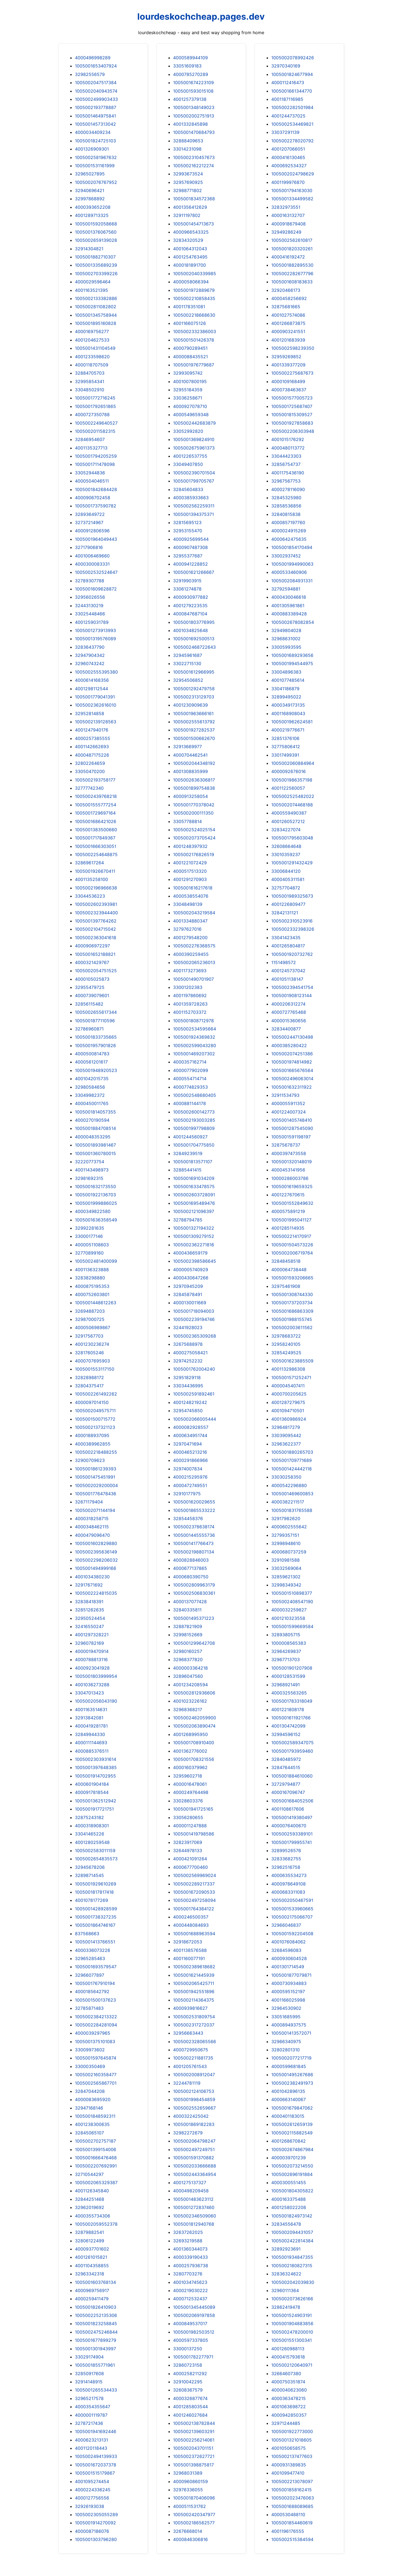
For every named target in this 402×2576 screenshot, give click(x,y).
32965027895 (90, 174)
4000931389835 (289, 2465)
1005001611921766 (291, 1718)
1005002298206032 (96, 1560)
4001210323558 (288, 1618)
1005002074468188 (292, 805)
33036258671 (188, 398)
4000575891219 (288, 1211)
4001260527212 (288, 821)
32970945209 (188, 1286)
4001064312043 (190, 249)
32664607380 (286, 2374)
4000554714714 (190, 1079)
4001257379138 (190, 99)
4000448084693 (191, 1925)
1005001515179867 (95, 2473)
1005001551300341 (292, 2340)
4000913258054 (190, 796)
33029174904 (89, 2357)
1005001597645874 (96, 2058)
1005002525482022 (293, 796)
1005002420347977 (194, 2515)
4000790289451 (190, 348)
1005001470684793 (194, 132)
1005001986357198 (292, 780)
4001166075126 (190, 323)
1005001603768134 (95, 2282)
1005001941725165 (193, 1809)
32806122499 (90, 2241)
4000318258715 (92, 1518)
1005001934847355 (292, 2257)
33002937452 (286, 556)
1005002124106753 (194, 2091)
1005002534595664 (195, 1029)
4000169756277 (92, 331)
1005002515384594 (292, 2539)
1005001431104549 (95, 348)
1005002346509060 (195, 2216)
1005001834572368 (194, 199)
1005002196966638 (96, 888)
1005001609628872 (96, 589)
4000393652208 (93, 207)
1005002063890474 (194, 1726)
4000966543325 (191, 232)
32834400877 (286, 1029)
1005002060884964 (293, 763)
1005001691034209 (194, 1178)
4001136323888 (92, 1270)
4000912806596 (92, 531)
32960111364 (285, 2290)
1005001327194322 (194, 1228)
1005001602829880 (96, 1543)
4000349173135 (288, 705)
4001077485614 (288, 680)
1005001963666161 (193, 713)
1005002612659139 (292, 2124)
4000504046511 (92, 481)
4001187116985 (287, 99)
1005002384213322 (96, 2017)
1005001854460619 (292, 2523)
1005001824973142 (292, 2216)
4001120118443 (91, 2448)
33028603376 (188, 1801)
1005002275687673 (292, 373)
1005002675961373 (194, 448)
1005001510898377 (292, 1593)
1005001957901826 (95, 1045)
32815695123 (187, 522)
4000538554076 (191, 896)
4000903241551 (288, 331)
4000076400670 (289, 1826)
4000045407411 (288, 1386)
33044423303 (286, 456)
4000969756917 (92, 2290)
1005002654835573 (96, 1859)
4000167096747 (288, 1792)
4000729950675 (191, 2050)
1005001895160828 (96, 323)
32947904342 (90, 655)
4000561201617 (91, 1062)
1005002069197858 (194, 2315)
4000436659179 (190, 1253)
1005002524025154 (194, 830)
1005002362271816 (194, 1245)
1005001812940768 (194, 2224)
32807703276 (188, 2274)
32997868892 (90, 199)
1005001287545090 (292, 1128)
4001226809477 (288, 904)
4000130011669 (190, 1303)
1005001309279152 (194, 1236)
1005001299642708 (194, 1643)
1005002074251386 (292, 1054)
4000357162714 (190, 1062)
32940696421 (90, 190)
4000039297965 (93, 2033)
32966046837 (286, 1925)
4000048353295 (93, 1137)
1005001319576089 (95, 639)
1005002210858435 (194, 298)
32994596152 (286, 1734)
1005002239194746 (194, 1319)
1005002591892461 (194, 1394)
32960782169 (89, 1643)
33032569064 (286, 1568)
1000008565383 (289, 1643)
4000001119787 (91, 2415)
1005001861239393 (96, 1469)
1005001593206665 (292, 1278)
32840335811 (187, 1610)
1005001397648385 (96, 1767)
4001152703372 (190, 1012)
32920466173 (286, 290)
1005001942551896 (194, 1992)
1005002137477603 (292, 2456)
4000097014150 (92, 1402)
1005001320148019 (292, 1162)
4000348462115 (92, 1527)
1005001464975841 (95, 116)
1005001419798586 (194, 1834)
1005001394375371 (193, 514)
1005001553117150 (95, 1369)
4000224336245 (93, 2490)
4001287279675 (288, 1402)
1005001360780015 (95, 1153)
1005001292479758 (194, 689)
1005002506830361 (194, 1593)
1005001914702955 (95, 1776)
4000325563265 (289, 1693)
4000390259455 (191, 954)
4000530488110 (288, 2515)
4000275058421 (190, 1353)
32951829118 (187, 1377)
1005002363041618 (96, 938)
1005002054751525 (96, 971)
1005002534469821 (292, 124)
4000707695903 (92, 1361)
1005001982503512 (194, 2332)
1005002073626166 (292, 2299)
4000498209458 (191, 2191)
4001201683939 (288, 340)
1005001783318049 (292, 1701)
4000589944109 (190, 58)
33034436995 (188, 1386)
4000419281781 (91, 1726)
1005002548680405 (195, 1095)
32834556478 (286, 2224)
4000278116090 (288, 489)
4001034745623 (190, 2282)
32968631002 (286, 639)
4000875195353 (92, 1286)
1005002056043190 (96, 1701)
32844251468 (90, 2199)
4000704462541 (190, 755)
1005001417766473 (193, 1543)
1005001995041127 (291, 1220)
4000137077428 (190, 1602)
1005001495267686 (292, 2075)
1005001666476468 (96, 2158)
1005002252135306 (96, 2315)
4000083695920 (93, 2099)
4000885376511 (92, 1751)
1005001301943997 (95, 2349)
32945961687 (188, 655)
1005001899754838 (194, 788)
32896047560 (188, 1676)
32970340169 (286, 66)
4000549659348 (191, 415)
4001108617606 (288, 1809)
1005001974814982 (292, 1062)
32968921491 (286, 1685)
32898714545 (89, 1875)
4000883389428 (289, 614)
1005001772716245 (95, 398)
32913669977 (187, 747)
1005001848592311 (95, 2116)
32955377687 (188, 556)
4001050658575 (289, 2448)
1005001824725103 (95, 141)
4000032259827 (289, 1610)
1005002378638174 (194, 1527)
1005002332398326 (293, 929)
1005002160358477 (96, 2075)
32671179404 (89, 1502)
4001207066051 (288, 149)
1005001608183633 (292, 282)
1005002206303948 (293, 431)
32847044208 (90, 2091)
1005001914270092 (95, 2523)
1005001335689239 (96, 265)
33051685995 (286, 2017)
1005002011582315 (95, 431)
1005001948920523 (96, 1070)
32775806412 (286, 747)
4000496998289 (93, 58)
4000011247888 (190, 1826)
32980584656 (90, 1087)
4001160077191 (189, 1958)
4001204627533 (92, 340)
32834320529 (188, 240)
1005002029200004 (96, 1485)
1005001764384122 (194, 1909)
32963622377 (286, 1444)
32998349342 (286, 1585)
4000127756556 (92, 2498)
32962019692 (90, 2207)
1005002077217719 (291, 2058)
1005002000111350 (193, 813)
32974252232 (188, 1361)
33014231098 (187, 149)
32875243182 (89, 1817)
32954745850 (188, 1411)
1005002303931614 (96, 1759)
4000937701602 (92, 2249)
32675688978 (188, 1344)
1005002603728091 (194, 1195)
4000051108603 (92, 1245)
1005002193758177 (95, 780)
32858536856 (286, 506)
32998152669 (188, 1635)
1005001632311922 (292, 1087)
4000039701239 (289, 2158)
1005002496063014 (292, 1079)
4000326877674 (190, 2398)
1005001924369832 (194, 1037)
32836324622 (286, 2274)
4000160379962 (190, 1767)
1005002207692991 (96, 2166)
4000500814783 (92, 1054)
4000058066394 (191, 282)
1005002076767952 (96, 182)
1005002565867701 (96, 2083)
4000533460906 (289, 572)
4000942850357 (289, 2415)
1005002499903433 (96, 99)
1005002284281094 (96, 2025)
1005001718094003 (194, 1311)
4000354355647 (93, 2407)
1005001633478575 (194, 1186)
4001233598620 (92, 357)
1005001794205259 (96, 456)
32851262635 (90, 1610)
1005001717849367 (95, 838)
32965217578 (89, 2398)
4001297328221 (92, 1635)
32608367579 (188, 2390)
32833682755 (286, 1859)
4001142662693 (92, 747)
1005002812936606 (194, 1693)
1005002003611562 (292, 1327)
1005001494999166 (96, 1568)
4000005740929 (191, 1270)
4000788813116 (91, 1659)
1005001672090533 (194, 1892)
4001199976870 (288, 182)
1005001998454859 (194, 2099)
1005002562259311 (194, 506)
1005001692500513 (194, 639)
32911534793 (285, 1095)
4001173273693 (190, 971)
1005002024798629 (293, 174)
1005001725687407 (292, 406)
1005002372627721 (194, 2456)
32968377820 (188, 1659)
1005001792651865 (95, 406)
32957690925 (188, 182)
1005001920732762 (292, 954)
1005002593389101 (292, 1834)
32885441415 (187, 1170)
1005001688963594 (194, 1934)
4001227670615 (288, 1195)
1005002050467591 (292, 1900)
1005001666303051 (96, 846)
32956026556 (90, 597)
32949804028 (286, 630)
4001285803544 (190, 2407)
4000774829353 (190, 1087)
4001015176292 (288, 439)
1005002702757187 (95, 2141)
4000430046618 (289, 597)
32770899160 (89, 1253)
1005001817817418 (94, 1892)
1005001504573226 (292, 1245)
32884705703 (90, 373)
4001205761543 (190, 2066)
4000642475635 (289, 539)
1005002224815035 (96, 1593)
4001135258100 (91, 879)
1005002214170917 (291, 1236)
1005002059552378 (96, 2224)
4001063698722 (289, 2407)
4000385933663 (191, 498)
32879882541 (89, 2232)
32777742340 (89, 788)
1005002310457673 (194, 157)
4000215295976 (190, 1477)
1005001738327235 (96, 1917)
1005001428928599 (96, 1909)
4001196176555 (288, 2531)
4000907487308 (190, 547)
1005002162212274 (193, 166)
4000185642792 (92, 1992)
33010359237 (286, 854)
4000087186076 (92, 2531)
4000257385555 (93, 738)
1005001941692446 (96, 2431)
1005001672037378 (96, 2465)
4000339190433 (190, 2257)
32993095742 (188, 373)
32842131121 (285, 913)
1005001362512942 (96, 1801)
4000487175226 (92, 755)
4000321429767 (92, 962)
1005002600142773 (194, 1112)
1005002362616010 (96, 705)
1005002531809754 (194, 2017)
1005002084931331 (292, 581)
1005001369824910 (194, 439)
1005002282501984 (292, 107)
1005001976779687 (194, 365)
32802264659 (90, 763)
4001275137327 (190, 2183)
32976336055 (188, 2490)
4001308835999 (190, 771)
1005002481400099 (96, 1261)
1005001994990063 (292, 564)
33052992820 (188, 431)
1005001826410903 (96, 2307)
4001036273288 (92, 1685)
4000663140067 (289, 2099)
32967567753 (286, 481)
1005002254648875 (96, 854)
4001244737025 (288, 116)
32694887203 (90, 1311)
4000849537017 (190, 2324)
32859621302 (286, 1577)
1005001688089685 (292, 2506)
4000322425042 (191, 2116)
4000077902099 (191, 1070)
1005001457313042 (95, 124)
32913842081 (89, 1718)
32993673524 (188, 174)
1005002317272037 (194, 2025)
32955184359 (188, 390)
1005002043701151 (193, 2448)
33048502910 (90, 390)
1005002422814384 (292, 2241)
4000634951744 (190, 1435)
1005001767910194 (95, 1983)
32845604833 (188, 489)
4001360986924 (289, 1419)
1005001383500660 (96, 830)
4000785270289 (191, 74)
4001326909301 (92, 149)
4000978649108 (289, 1884)
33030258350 (286, 1477)
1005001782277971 (193, 2357)
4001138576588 (190, 1950)
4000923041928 (92, 1668)
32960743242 (90, 663)
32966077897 (90, 1975)
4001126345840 (92, 2191)
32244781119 (187, 2083)
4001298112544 (91, 689)
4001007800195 (190, 381)
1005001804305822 (292, 2191)
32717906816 (89, 547)
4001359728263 (190, 1004)
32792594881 (286, 589)
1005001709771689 (292, 1460)
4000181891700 (190, 265)
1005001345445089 (194, 2307)
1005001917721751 (94, 1809)
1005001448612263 (96, 1303)
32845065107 (89, 2133)
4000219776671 (288, 730)
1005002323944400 (96, 913)
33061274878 (187, 589)
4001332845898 (190, 124)
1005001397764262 (96, 921)
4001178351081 (189, 307)
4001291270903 (190, 879)
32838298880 (90, 1278)
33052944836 (90, 473)
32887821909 (188, 1626)
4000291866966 (190, 1460)
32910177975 (187, 1494)
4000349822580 (93, 1211)
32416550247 (89, 1626)
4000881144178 (190, 1103)
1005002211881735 (193, 2058)
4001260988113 (288, 2349)
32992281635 (90, 1228)
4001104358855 (92, 2266)
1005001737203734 (292, 1303)
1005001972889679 (194, 290)
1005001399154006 (96, 2149)
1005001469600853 (292, 1494)
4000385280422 (289, 1045)
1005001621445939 (194, 1975)
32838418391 (89, 1602)
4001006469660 (92, 556)
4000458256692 (289, 298)
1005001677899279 (96, 2340)
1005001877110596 (95, 1021)
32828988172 (89, 1377)
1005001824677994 (292, 74)
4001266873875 (288, 323)
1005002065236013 (194, 962)
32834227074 (286, 830)
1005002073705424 (194, 838)
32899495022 (286, 697)
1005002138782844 (194, 2423)
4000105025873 (92, 979)
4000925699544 (191, 539)
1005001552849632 (292, 1203)
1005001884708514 (95, 1128)
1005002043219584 (194, 913)
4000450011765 (92, 1103)
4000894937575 (289, 2025)
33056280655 (188, 1817)
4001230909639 (190, 705)
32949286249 (286, 232)
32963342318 (90, 2274)
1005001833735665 (96, 1037)
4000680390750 (191, 1577)
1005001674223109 (193, 83)
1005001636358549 (96, 1220)
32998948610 (286, 1543)
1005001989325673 (292, 896)
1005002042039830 (293, 2282)
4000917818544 (92, 1792)
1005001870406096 (194, 2498)
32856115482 (89, 1004)
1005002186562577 (194, 2523)
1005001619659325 (292, 1186)
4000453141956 (288, 1170)
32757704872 (286, 888)
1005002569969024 (195, 1875)
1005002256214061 (194, 2440)
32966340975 (286, 2042)
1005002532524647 (96, 572)
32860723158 (188, 2365)
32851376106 (285, 738)
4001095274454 (92, 2481)
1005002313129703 (194, 697)
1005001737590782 (96, 506)
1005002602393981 (96, 904)
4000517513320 (190, 871)
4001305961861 (288, 606)
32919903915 (187, 581)
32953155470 (188, 531)
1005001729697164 (95, 813)
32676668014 (188, 2531)
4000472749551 (190, 1485)
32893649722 (90, 514)
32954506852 (188, 680)
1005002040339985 (195, 274)
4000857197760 (288, 522)
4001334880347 (190, 921)
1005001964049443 (96, 539)
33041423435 (286, 938)
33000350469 (90, 2066)
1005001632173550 (95, 1186)
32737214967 (89, 522)
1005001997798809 (194, 1128)
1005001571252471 (291, 1377)
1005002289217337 (194, 1884)
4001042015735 (92, 1079)
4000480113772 (288, 448)
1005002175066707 (292, 1917)
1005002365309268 (195, 1336)
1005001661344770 (292, 91)
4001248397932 (190, 846)
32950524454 (90, 1618)
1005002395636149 (96, 1552)
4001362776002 (190, 1751)
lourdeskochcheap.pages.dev (201, 17)
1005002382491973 (292, 2083)
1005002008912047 (194, 2075)
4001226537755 (190, 456)
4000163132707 (288, 215)
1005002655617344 (96, 1012)
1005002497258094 (194, 1900)
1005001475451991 (95, 1477)
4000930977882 (191, 597)
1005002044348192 (194, 763)
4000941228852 (190, 564)
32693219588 (188, 2241)
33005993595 (286, 647)
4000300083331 (92, 564)
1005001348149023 (194, 107)
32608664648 (286, 846)
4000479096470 (92, 1535)
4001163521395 (91, 290)
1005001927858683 (292, 423)
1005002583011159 (95, 1851)
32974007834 (188, 1469)
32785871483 (89, 2008)
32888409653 (188, 141)
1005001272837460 (194, 2207)
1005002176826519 (194, 854)
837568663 (87, 1934)
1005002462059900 (195, 1718)
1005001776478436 (96, 1494)
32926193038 (90, 2506)
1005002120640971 (292, 2365)
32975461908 (286, 1286)
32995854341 (90, 381)
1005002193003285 (194, 1120)
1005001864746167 (95, 1925)
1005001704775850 (194, 1145)
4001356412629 (190, 207)
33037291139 (285, 132)
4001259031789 (92, 622)
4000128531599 (288, 1676)
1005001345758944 (96, 315)
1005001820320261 (292, 249)
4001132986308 (288, 1369)
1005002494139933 (96, 2456)
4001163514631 (91, 1709)
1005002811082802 (96, 307)
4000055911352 (288, 1103)
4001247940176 (92, 730)
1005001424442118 (292, 1469)
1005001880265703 (292, 1452)
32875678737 (286, 1145)
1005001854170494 (292, 547)
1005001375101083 (95, 2042)
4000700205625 (289, 1394)
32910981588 (286, 1560)
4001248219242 (190, 1402)
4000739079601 (92, 995)
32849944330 (90, 1734)
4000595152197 (288, 1992)
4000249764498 (191, 1792)
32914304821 (89, 249)
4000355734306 (93, 2216)
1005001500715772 (95, 1419)
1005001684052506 (292, 1801)
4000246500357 (191, 1917)
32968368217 (188, 1709)
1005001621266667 (194, 572)
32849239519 (188, 1153)
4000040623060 (289, 2390)
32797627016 (187, 929)
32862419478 (286, 2307)
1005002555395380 (96, 672)
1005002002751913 (194, 116)
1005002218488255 (96, 1452)
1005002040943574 (96, 91)
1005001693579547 (96, 1967)
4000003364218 (190, 1668)
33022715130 (187, 663)
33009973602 (90, 2050)
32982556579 (90, 74)
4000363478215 (289, 2398)
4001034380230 (92, 1577)
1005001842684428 (96, 489)
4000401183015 (288, 2116)
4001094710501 (288, 1411)
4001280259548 (92, 1842)
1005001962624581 (292, 722)
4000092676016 (289, 771)
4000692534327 (289, 166)
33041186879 (285, 689)
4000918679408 (289, 224)
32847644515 (286, 1767)
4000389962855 (93, 1444)
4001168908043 (288, 713)
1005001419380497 (292, 1817)
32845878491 (188, 1294)
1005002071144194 (95, 1510)
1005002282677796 (292, 274)
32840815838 (286, 514)
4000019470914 (92, 1651)
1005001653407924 (96, 66)
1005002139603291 (194, 2431)
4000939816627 (190, 2008)
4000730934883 (289, 1983)
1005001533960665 (292, 1909)
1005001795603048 (292, 838)
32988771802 (187, 190)
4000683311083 (288, 1892)
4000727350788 (92, 415)
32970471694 (187, 1444)
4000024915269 (289, 531)
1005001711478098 (95, 464)
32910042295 (188, 2382)
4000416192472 (288, 257)
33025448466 (90, 614)
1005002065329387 (96, 2183)
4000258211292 (190, 2374)
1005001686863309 (292, 1311)
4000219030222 (190, 2290)
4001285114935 (288, 1228)
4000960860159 (190, 2481)
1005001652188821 (95, 954)
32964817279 (286, 1427)
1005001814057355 (95, 1112)
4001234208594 (190, 1685)
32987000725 (90, 1319)
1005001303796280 (96, 2539)
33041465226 (90, 1834)
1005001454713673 (193, 224)
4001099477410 (288, 2473)
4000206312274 (288, 1004)
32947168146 (89, 2108)
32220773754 (90, 1162)
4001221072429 (190, 863)
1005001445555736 (194, 1535)
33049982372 (90, 1095)
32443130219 (89, 606)
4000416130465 (288, 157)
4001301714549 (288, 1967)
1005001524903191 (292, 2315)
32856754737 (286, 464)
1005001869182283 (194, 2124)
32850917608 (89, 2374)
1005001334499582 (292, 199)
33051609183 (187, 66)
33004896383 (286, 672)
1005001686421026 (96, 821)
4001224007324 (289, 1112)
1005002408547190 (292, 1602)
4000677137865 (190, 1568)
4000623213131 (91, 2440)
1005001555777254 (96, 805)
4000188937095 (92, 1435)
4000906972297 (92, 946)
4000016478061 (190, 1784)
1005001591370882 (194, 2158)
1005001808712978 (193, 1021)
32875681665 (286, 307)
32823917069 (188, 1842)
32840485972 (286, 1759)
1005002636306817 (194, 780)
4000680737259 (289, 1552)
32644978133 (188, 1851)
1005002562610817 (292, 240)
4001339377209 (288, 365)
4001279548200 (190, 938)
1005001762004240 (194, 1369)
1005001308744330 (292, 1294)
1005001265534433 (96, 2390)
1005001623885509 (292, 1361)
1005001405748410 (292, 1120)
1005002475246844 (96, 2332)
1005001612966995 (194, 672)
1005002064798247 (194, 2141)
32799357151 (285, 1535)
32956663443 (188, 2033)
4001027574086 (288, 315)
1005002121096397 (194, 1211)
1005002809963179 (194, 1585)
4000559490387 (289, 813)
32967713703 (286, 1659)
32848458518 (286, 1261)
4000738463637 (289, 390)
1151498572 (284, 962)
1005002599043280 (195, 1045)
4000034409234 (93, 132)
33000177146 (89, 1236)
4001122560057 (288, 788)
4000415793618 (288, 2357)
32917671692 (89, 1585)
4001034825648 (190, 630)
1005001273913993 (95, 630)
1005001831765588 (292, 1510)
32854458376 (188, 1518)
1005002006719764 (292, 1253)
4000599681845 (289, 2066)
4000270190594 (92, 1120)
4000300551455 (289, 2183)
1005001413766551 (95, 1942)
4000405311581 (288, 879)
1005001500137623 (95, 2000)
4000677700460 (190, 1867)
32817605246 (89, 1353)
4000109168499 (288, 381)
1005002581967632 (96, 157)
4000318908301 (92, 1826)
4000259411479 (92, 2299)
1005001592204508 (292, 1934)
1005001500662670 (194, 738)
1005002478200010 (292, 2332)
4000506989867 (93, 1327)
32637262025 (188, 2232)
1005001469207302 (194, 1054)
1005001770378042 (194, 805)
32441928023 (188, 1327)
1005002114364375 (194, 2000)
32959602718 (188, 1776)
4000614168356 (92, 680)
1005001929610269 (96, 1884)
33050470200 (90, 771)
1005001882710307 (95, 257)
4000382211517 (288, 1502)
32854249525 (286, 1353)
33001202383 (188, 987)
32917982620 (286, 1518)
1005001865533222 (194, 1510)
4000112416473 (288, 83)
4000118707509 (92, 365)
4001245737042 (288, 971)
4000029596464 (93, 282)
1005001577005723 (292, 398)
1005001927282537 (194, 730)
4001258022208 (289, 2207)
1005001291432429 (292, 863)
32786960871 (89, 1029)
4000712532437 (190, 2299)
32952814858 (90, 713)
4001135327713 (91, 448)
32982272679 (188, 2133)
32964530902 (286, 2008)
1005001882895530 (292, 265)
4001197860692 (190, 995)
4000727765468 (289, 1012)
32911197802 (187, 215)
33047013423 (89, 1693)
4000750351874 (288, 2382)
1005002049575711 (95, 1411)
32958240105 (286, 1344)
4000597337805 (191, 2340)
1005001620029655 (194, 1502)
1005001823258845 (96, 2324)
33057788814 (187, 821)
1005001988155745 (292, 1319)
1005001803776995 (194, 622)
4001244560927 (190, 1137)
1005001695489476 (194, 1203)
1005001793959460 (292, 1751)
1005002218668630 (194, 315)
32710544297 (89, 2174)
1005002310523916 (292, 921)
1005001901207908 (292, 1668)
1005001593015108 (193, 91)
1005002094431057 (292, 2232)
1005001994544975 (292, 663)
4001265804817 (288, 946)
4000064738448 (289, 1270)
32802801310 (286, 2050)
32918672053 (188, 1942)
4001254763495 (190, 257)
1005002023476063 (293, 2498)
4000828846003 (191, 1560)
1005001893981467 (95, 1145)
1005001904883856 (292, 2324)
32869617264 (89, 863)
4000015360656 (289, 1021)
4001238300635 (92, 2124)
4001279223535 (190, 606)
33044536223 (90, 896)
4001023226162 (190, 1701)
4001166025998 (288, 2000)
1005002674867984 (292, 2149)
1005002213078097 (292, 2481)
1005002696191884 (292, 2174)
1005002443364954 (195, 2174)
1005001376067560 (96, 232)
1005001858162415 (292, 2490)
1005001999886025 (96, 1203)
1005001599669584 (292, 1626)
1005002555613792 (194, 722)
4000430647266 (191, 1278)
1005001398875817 (193, 2465)
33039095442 (286, 1435)
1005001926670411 (95, 871)
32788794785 (188, 1220)
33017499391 (285, 755)
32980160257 (188, 1651)
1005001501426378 (194, 340)
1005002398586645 (195, 1261)
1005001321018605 (292, 2440)
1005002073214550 (292, 2166)
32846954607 (90, 439)
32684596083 (286, 1950)
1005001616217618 (193, 888)
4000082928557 (191, 1427)
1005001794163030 (292, 190)
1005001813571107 (193, 1162)
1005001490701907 (193, 979)
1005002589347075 (292, 1743)
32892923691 (286, 2249)
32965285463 (90, 1958)
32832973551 (286, 207)
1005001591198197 (291, 1137)
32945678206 (90, 1867)
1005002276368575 (194, 946)
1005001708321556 (194, 1759)
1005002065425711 (194, 1983)
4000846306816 (190, 2539)
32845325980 (286, 498)
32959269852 (286, 357)
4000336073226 (93, 1950)
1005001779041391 (95, 697)
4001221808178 (288, 1709)
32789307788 (90, 581)
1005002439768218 (96, 796)
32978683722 (286, 1336)
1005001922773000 (292, 2431)
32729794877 (286, 1784)
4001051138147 (287, 979)
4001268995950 (190, 1734)
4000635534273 (289, 1875)
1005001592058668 (96, 224)
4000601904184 (92, 1784)
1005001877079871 (291, 1975)
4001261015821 (91, 2257)
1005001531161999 (95, 166)
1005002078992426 (293, 58)
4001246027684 (190, 2415)
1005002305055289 (96, 2515)
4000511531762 (190, 2506)
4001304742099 (288, 1726)
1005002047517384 (96, 83)
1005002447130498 (292, 1037)
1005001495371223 (194, 1618)
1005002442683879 (194, 423)
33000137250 (188, 2349)
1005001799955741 (292, 1842)
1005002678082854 (293, 622)
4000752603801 (92, 1294)
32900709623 (90, 1460)
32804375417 (89, 1386)
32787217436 (89, 2423)
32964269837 (286, 1651)
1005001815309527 (292, 415)
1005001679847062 (292, 2108)
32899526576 (286, 1851)
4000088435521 (190, 357)
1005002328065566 (195, 2042)
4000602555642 (289, 1527)
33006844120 (286, 871)
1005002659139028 (96, 240)
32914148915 (89, 2382)
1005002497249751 (194, 2149)
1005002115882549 (292, 2133)
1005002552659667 (194, 2108)
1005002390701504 (194, 473)
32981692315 (89, 1178)
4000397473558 (289, 1153)
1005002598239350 (293, 348)
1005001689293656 (292, 655)
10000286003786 (290, 1178)
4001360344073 (190, 2249)
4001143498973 (92, 1170)
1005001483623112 (193, 2199)
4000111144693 (91, 1743)
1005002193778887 (96, 107)
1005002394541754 (292, 987)
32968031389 (188, 2473)
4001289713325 (92, 215)
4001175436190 (288, 473)
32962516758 (286, 1867)
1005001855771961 (95, 2365)
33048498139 (188, 904)
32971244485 (286, 2423)
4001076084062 (289, 1942)
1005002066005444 (195, 1419)
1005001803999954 (96, 1676)
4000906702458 (93, 498)
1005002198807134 (194, 1552)
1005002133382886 (96, 298)
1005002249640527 (96, 423)
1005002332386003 (195, 331)
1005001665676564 (292, 1070)
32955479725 (90, 987)
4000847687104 (190, 614)
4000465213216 (190, 1452)
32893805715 (286, 1635)
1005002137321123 (95, 1427)
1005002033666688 (195, 2166)
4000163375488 (289, 2199)
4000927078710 (190, 406)
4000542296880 (289, 1485)
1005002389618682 (194, 1967)
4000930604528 (289, 1958)
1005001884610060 (292, 1776)
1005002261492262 (96, 1394)
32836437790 (90, 647)
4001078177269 (91, 1900)
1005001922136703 (95, 1195)
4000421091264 (190, 1859)
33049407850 (188, 464)
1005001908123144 (292, 995)
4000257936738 (191, 2266)
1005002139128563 (96, 722)
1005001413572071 (291, 2033)
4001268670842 (289, 2141)
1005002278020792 (292, 141)
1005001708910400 (194, 1743)
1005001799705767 (194, 481)
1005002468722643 (194, 647)
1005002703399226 (96, 274)
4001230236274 (92, 1344)
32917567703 (89, 1336)
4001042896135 (288, 2091)
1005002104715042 (95, 929)
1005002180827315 (292, 2266)
